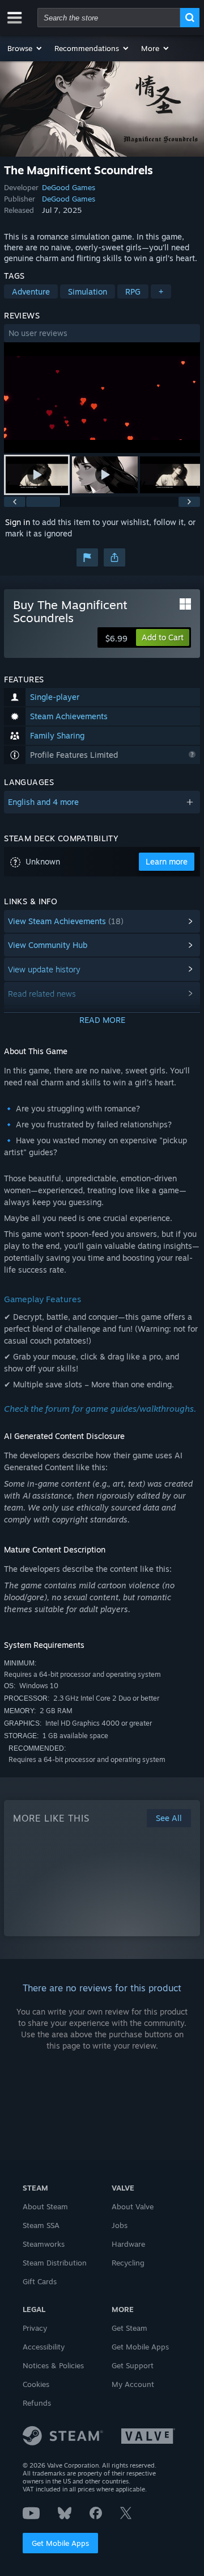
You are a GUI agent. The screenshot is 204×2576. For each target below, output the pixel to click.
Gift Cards (40, 2281)
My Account (133, 2384)
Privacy (35, 2328)
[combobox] (109, 18)
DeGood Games (69, 187)
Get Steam (129, 2328)
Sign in (18, 522)
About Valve (133, 2206)
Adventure (31, 291)
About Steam (45, 2206)
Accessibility (44, 2347)
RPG (133, 291)
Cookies (36, 2384)
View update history (44, 969)
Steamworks (44, 2244)
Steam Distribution (55, 2263)
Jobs (120, 2225)
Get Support (133, 2365)
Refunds (37, 2403)
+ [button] (161, 291)
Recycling (128, 2263)
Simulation (88, 291)
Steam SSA (41, 2225)
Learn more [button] (167, 861)
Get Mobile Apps (60, 2543)
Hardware (128, 2244)
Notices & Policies (53, 2365)
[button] (25, 48)
